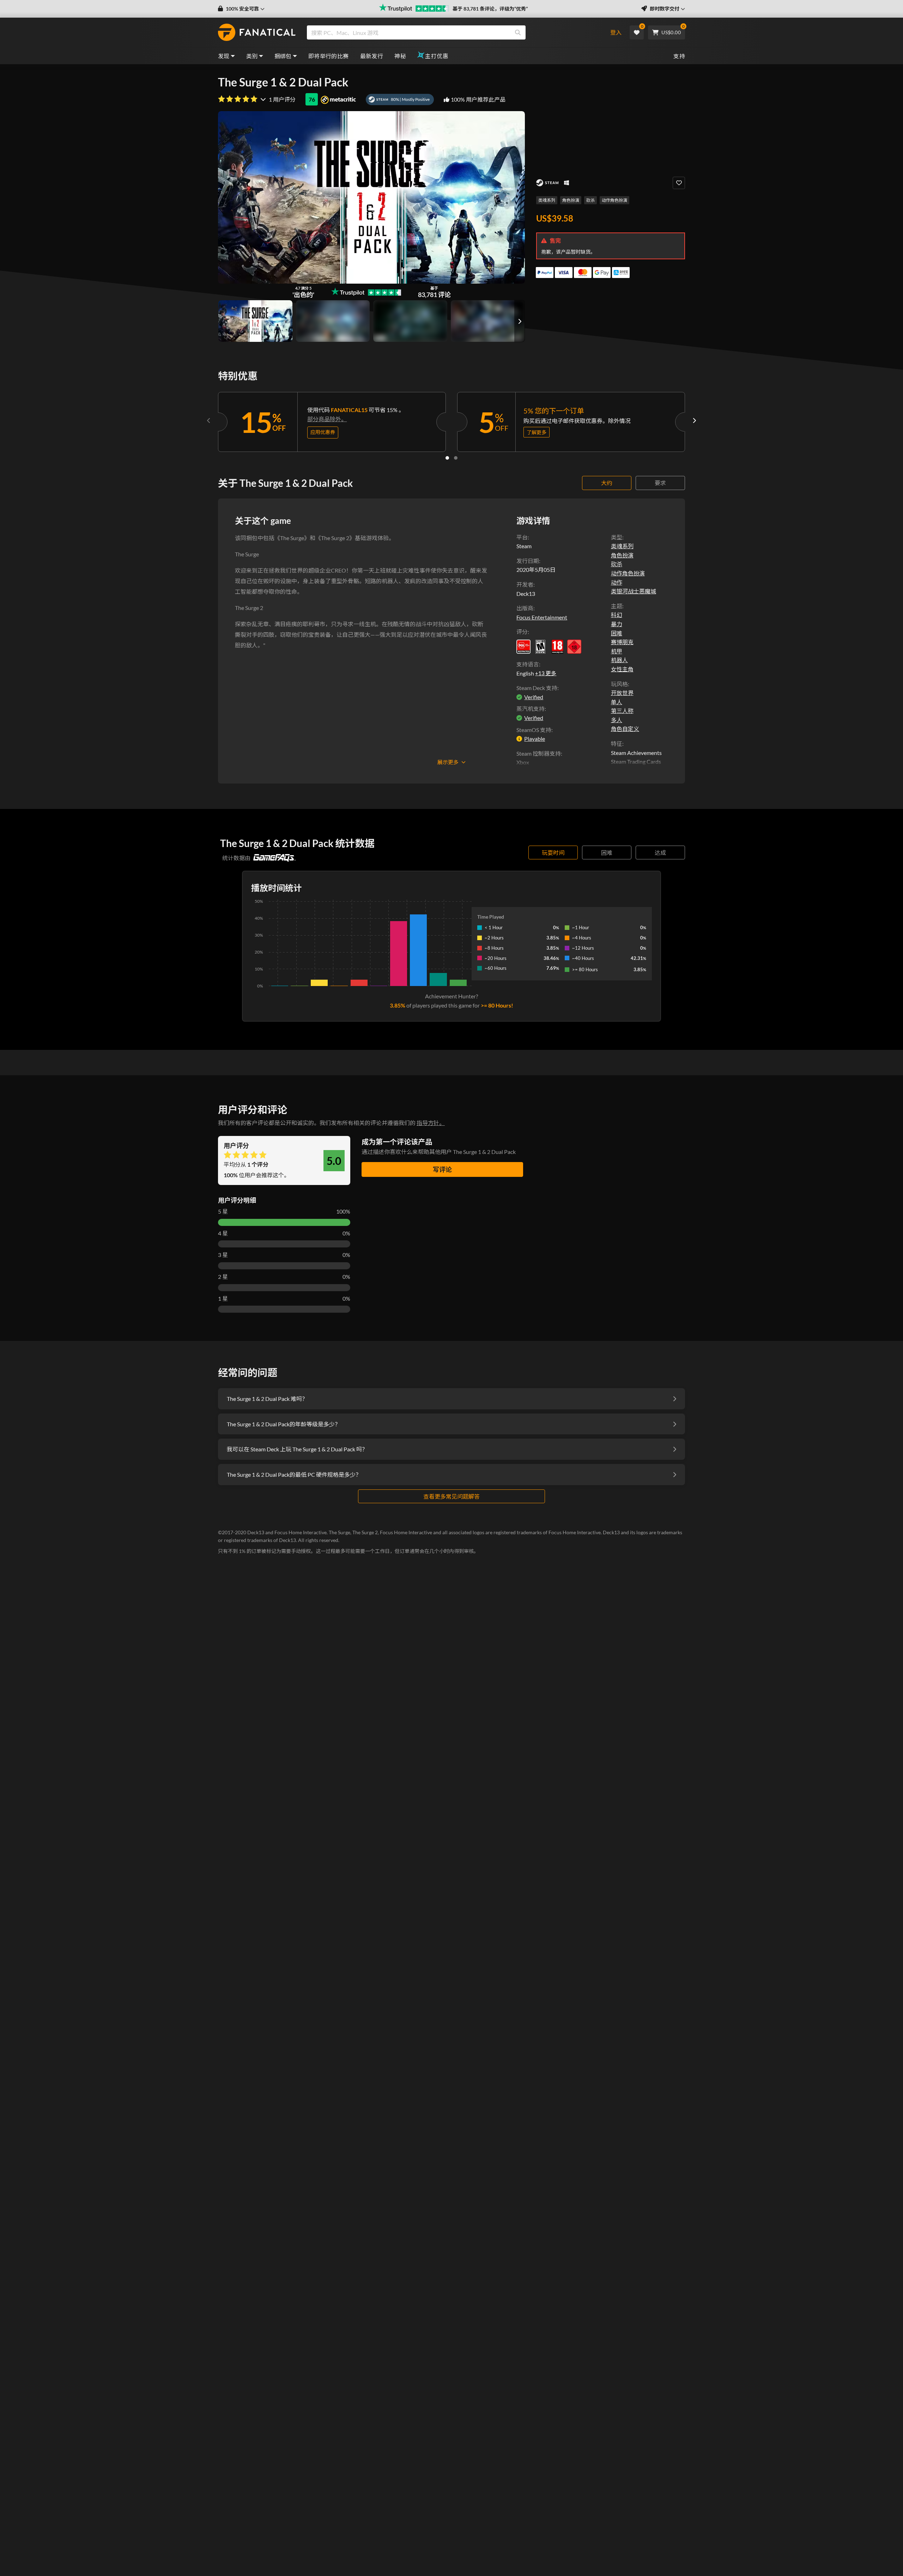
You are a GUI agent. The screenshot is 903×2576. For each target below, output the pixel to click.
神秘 (400, 56)
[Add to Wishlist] (679, 183)
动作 (617, 582)
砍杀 (590, 200)
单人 (617, 702)
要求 (660, 483)
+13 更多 (546, 673)
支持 (679, 56)
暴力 (617, 624)
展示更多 (448, 762)
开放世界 (622, 693)
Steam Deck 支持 (537, 688)
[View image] (333, 321)
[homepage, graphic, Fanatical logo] (257, 32)
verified (534, 697)
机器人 (619, 660)
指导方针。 (431, 1123)
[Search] (518, 32)
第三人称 (622, 711)
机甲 (617, 651)
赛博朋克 (622, 642)
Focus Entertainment (542, 617)
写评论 (442, 1169)
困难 (617, 633)
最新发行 (372, 56)
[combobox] (452, 32)
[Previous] (209, 421)
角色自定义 (625, 729)
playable (535, 739)
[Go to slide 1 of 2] (447, 458)
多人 (617, 720)
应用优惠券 (323, 432)
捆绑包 (283, 56)
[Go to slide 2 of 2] (456, 458)
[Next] (694, 421)
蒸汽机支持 (531, 709)
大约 (607, 483)
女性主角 (622, 669)
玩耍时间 (553, 852)
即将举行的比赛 (329, 56)
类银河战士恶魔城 (634, 591)
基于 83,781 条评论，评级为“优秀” (490, 9)
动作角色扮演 (614, 200)
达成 (660, 852)
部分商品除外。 (327, 419)
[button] (241, 9)
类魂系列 (547, 200)
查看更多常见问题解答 (451, 1496)
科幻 (617, 615)
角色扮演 (571, 200)
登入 (616, 32)
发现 (224, 56)
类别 (252, 56)
